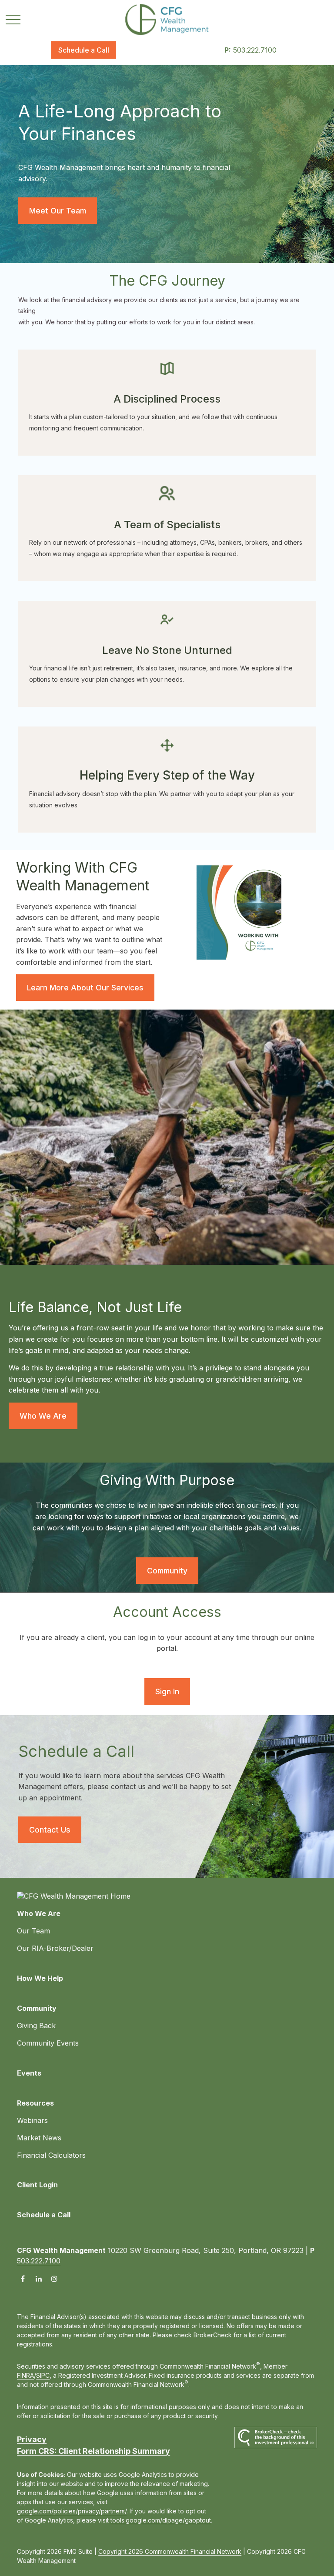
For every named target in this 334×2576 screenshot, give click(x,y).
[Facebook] (23, 2278)
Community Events (48, 2043)
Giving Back (36, 2026)
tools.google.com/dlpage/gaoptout (161, 2520)
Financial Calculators (51, 2155)
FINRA (25, 2375)
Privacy (32, 2439)
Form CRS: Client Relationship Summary (94, 2451)
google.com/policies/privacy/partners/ (72, 2511)
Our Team (33, 1931)
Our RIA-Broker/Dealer (55, 1948)
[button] (83, 50)
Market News (39, 2138)
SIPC (43, 2375)
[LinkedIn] (38, 2278)
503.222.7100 (250, 50)
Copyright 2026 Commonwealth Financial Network (170, 2551)
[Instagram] (54, 2278)
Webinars (32, 2120)
